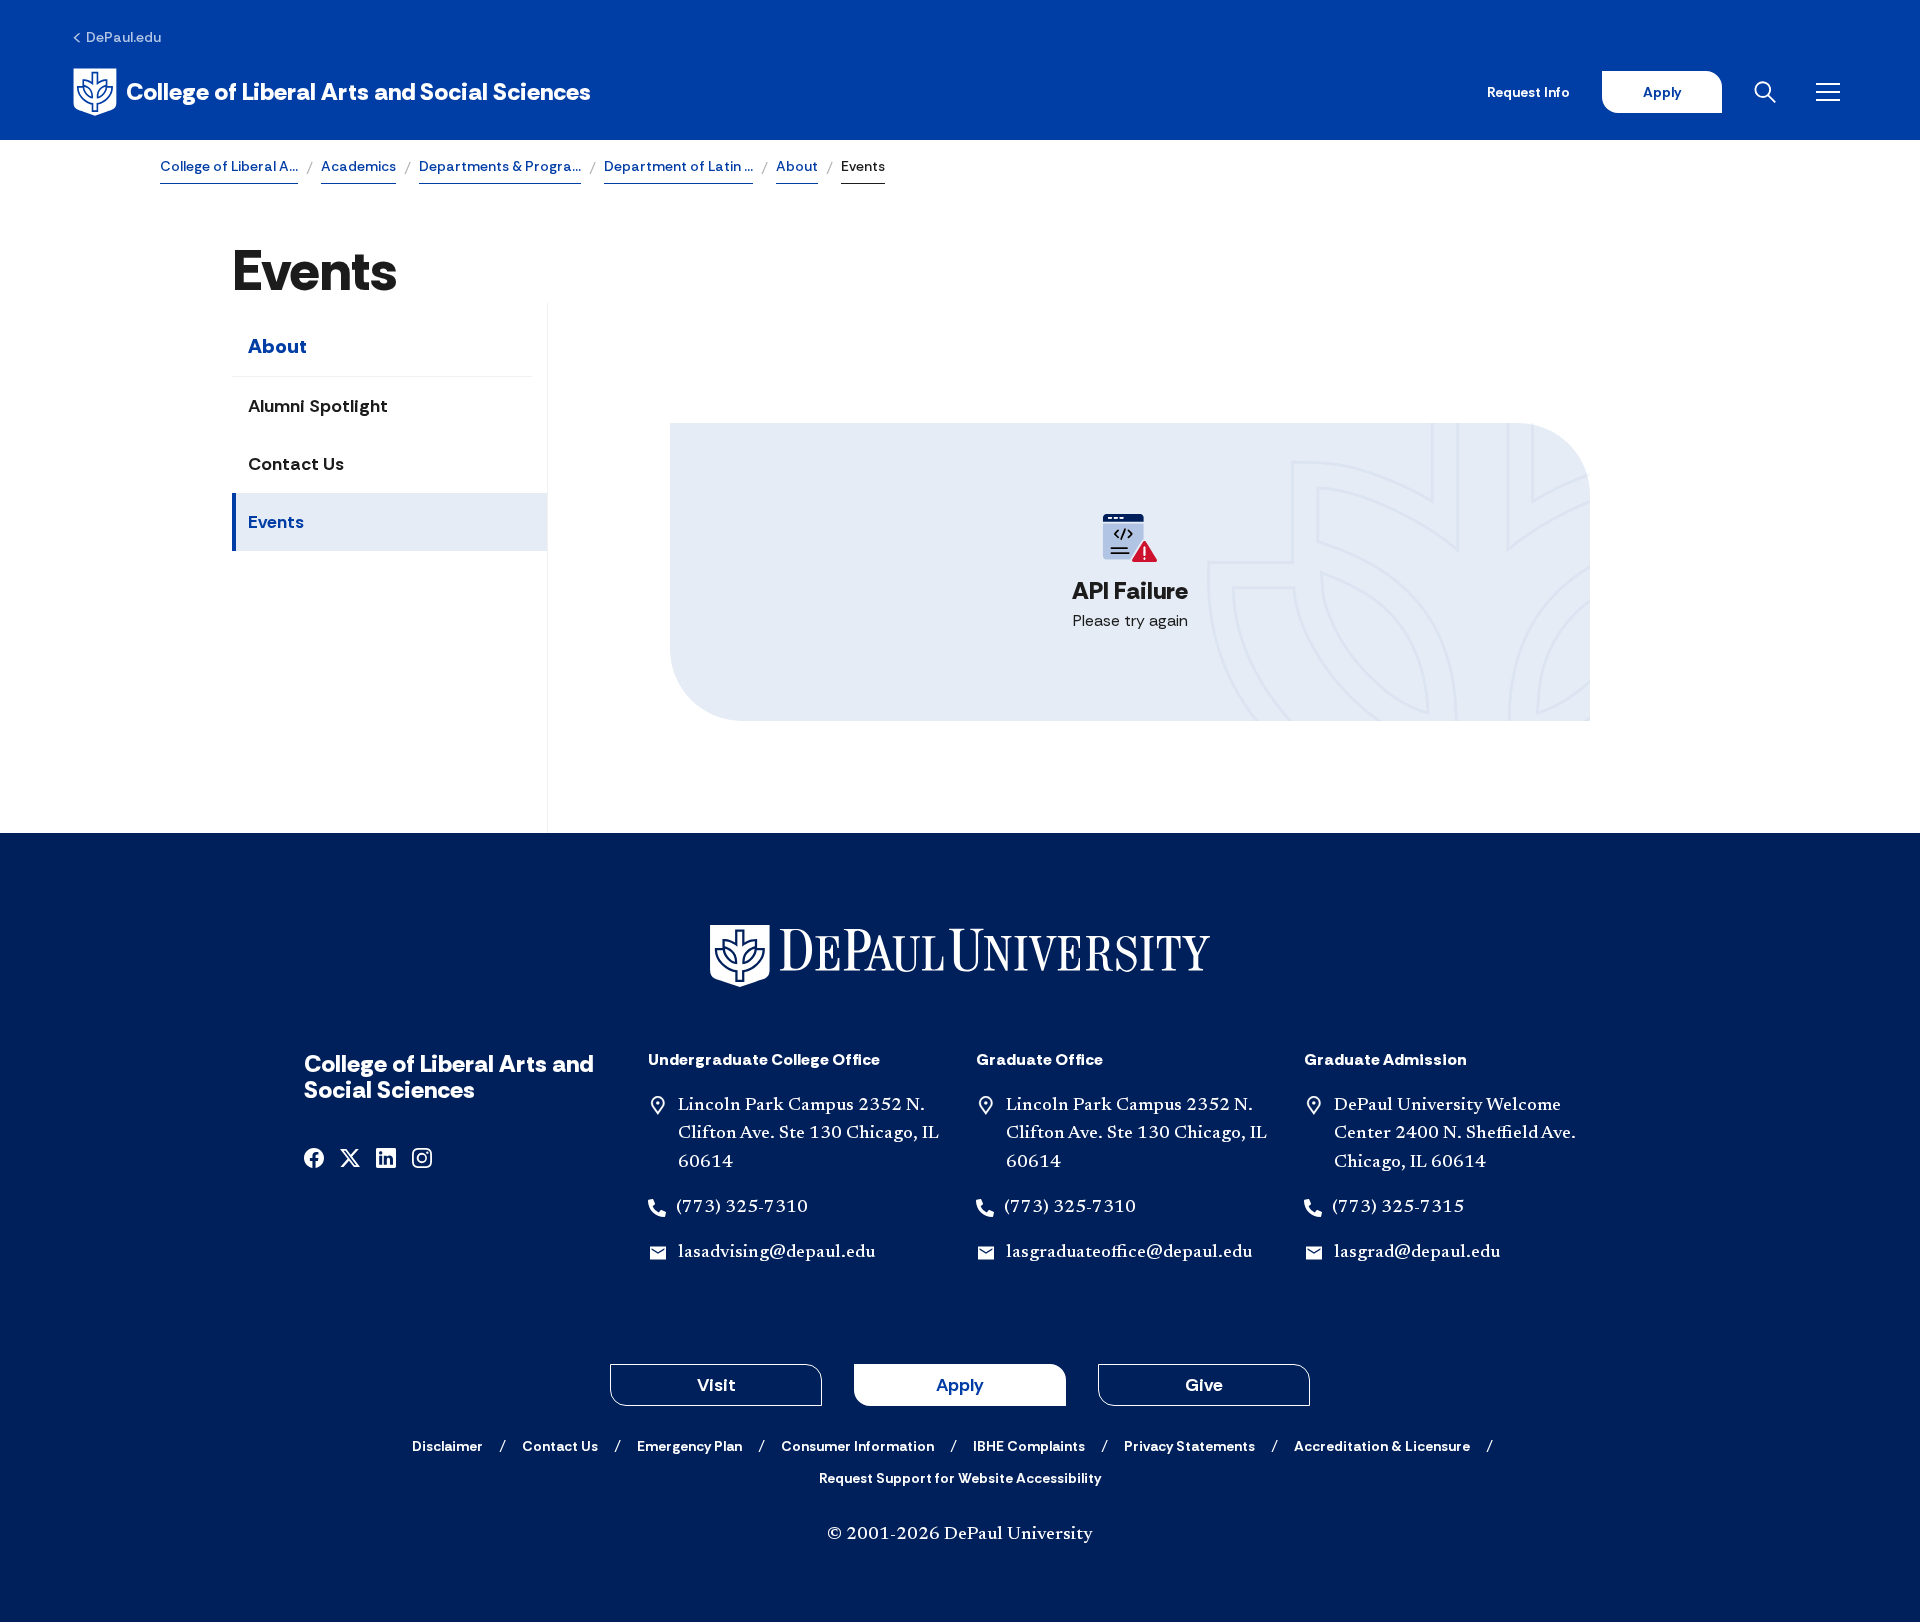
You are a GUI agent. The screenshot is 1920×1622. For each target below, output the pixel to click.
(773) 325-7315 (1398, 1208)
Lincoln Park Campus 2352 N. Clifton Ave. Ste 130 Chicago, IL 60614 (808, 1135)
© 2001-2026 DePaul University (960, 1535)
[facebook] (314, 1156)
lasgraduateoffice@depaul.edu (1129, 1253)
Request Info (1528, 92)
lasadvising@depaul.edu (776, 1253)
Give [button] (1204, 1385)
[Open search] (1769, 92)
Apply (1662, 92)
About (797, 166)
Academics (358, 166)
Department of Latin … (678, 166)
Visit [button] (716, 1385)
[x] (350, 1156)
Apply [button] (960, 1385)
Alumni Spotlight (318, 406)
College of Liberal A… (229, 166)
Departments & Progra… (500, 166)
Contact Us (296, 464)
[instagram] (422, 1156)
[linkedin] (386, 1156)
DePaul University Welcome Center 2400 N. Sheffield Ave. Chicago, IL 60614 (1455, 1135)
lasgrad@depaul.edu (1417, 1253)
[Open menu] (1832, 92)
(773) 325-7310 (742, 1208)
